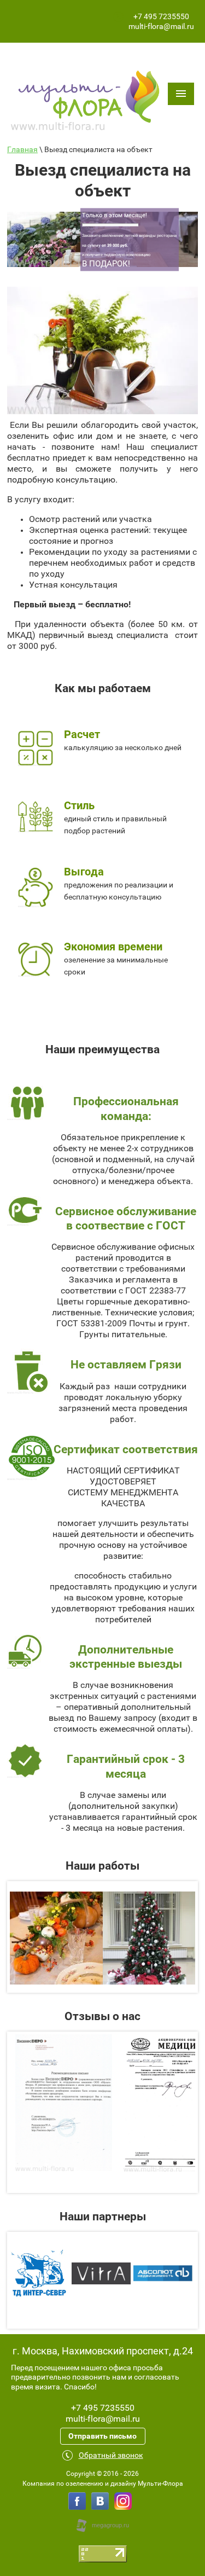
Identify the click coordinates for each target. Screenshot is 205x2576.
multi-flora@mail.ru (161, 26)
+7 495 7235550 (161, 16)
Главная (22, 149)
